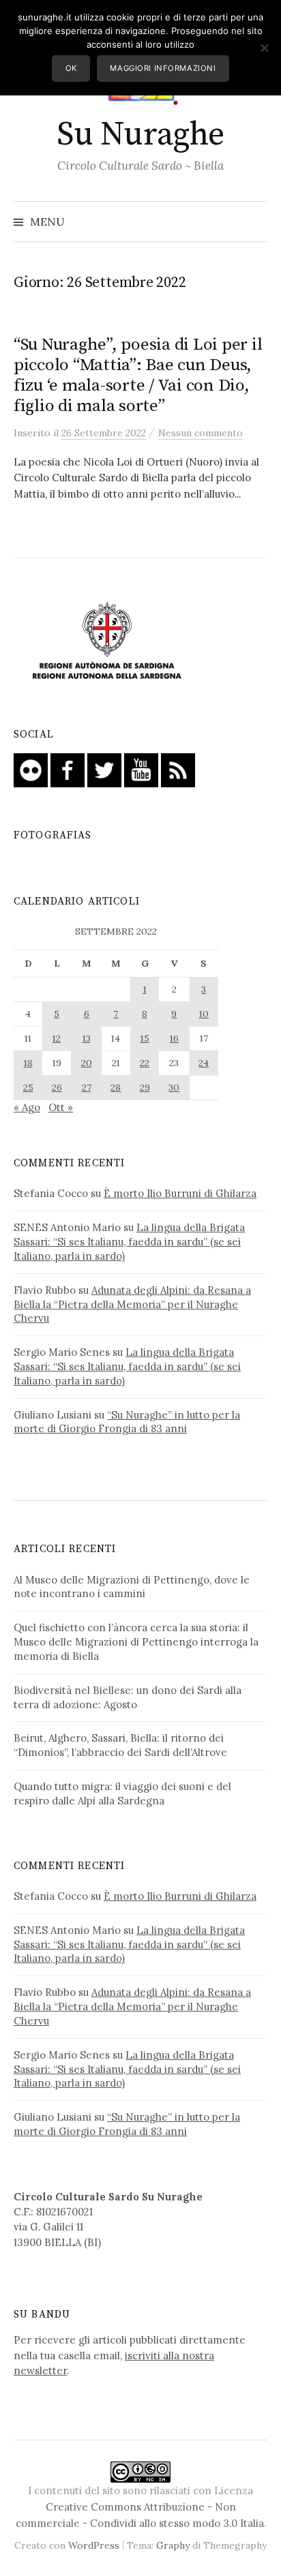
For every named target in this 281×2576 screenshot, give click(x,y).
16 (174, 1038)
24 (204, 1063)
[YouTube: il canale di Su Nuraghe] (141, 769)
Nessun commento (201, 433)
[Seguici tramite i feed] (178, 769)
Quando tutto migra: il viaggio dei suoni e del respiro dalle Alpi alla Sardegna (122, 1793)
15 (145, 1038)
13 (87, 1038)
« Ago (27, 1107)
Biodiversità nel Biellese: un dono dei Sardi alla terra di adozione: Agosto (128, 1697)
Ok (71, 68)
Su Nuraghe (140, 135)
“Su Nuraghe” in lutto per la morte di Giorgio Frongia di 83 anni (127, 1422)
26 (57, 1087)
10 (204, 1014)
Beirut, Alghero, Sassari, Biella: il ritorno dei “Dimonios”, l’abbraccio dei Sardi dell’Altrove (120, 1745)
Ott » (61, 1107)
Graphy (173, 2545)
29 (145, 1087)
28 (116, 1087)
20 (87, 1063)
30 (174, 1087)
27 (87, 1087)
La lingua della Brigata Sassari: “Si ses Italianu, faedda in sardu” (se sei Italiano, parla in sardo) (129, 1242)
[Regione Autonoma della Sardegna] (107, 642)
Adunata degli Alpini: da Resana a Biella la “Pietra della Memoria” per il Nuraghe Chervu (132, 1304)
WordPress (94, 2545)
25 (28, 1087)
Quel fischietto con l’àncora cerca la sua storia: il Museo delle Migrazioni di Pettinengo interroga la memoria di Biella (136, 1642)
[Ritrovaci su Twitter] (104, 769)
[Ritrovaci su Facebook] (68, 769)
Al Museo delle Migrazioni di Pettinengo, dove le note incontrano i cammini (132, 1587)
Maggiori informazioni (163, 68)
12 (57, 1038)
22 (145, 1063)
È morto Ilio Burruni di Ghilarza (180, 1193)
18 (28, 1063)
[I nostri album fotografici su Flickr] (31, 769)
